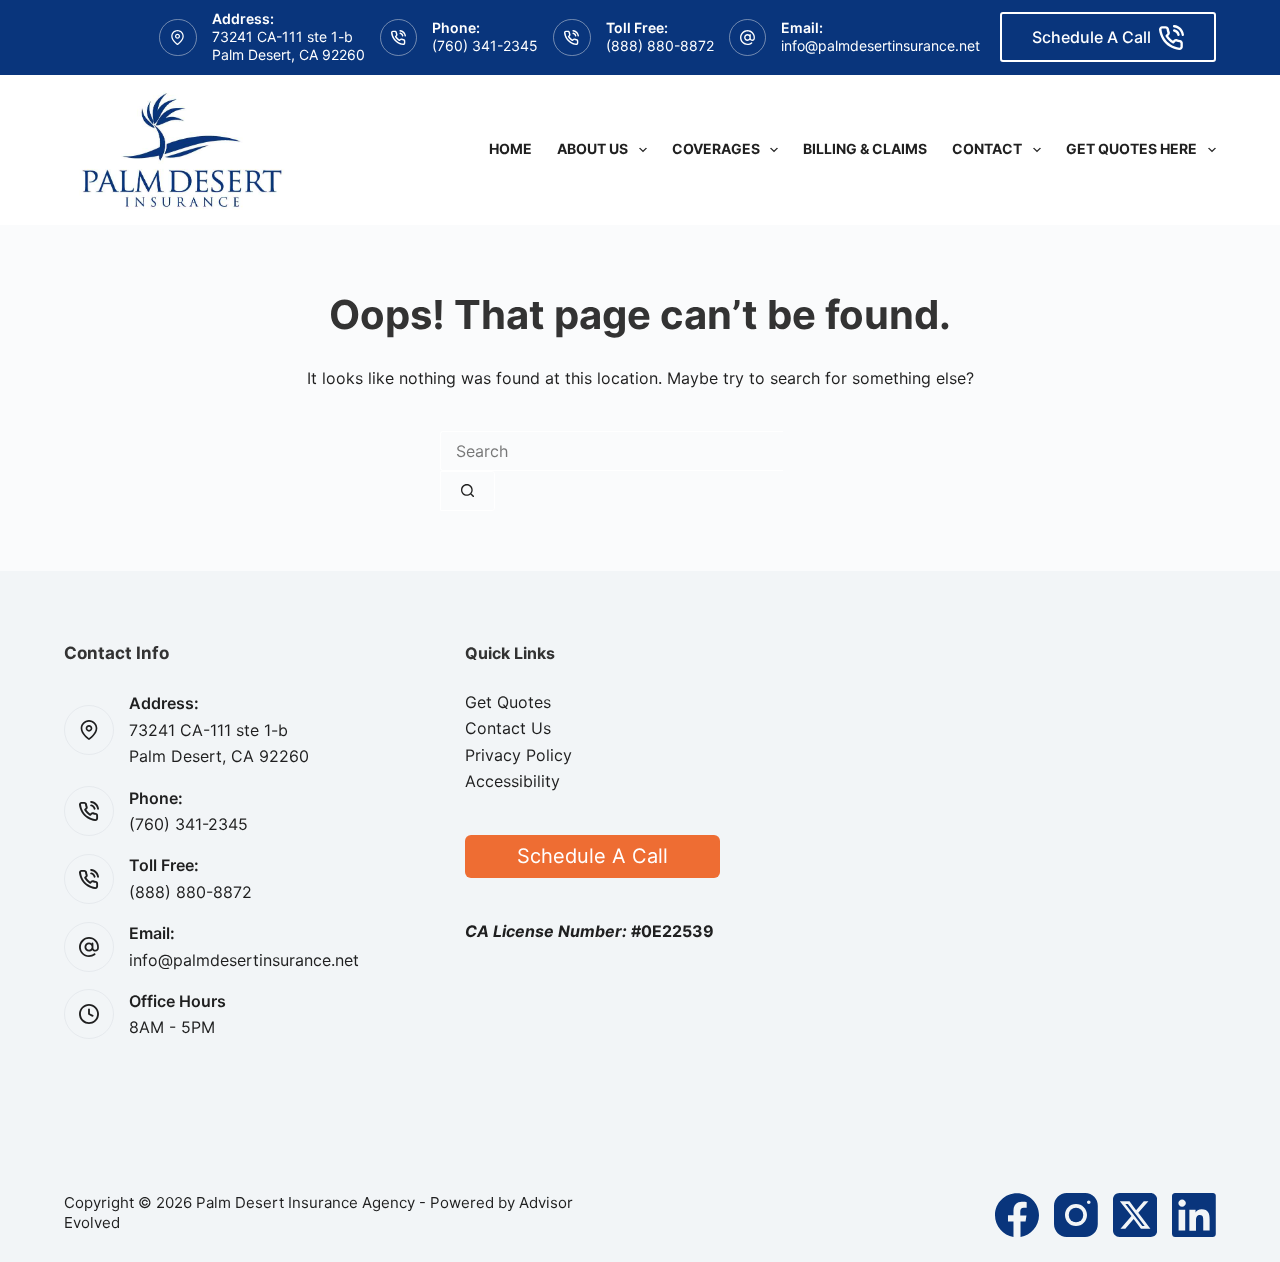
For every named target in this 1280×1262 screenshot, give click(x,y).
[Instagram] (1076, 1215)
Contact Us (508, 728)
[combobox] (611, 451)
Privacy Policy (518, 755)
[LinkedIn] (1194, 1215)
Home (510, 148)
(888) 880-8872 (660, 45)
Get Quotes (508, 702)
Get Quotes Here (1131, 148)
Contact (987, 148)
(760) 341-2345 (485, 45)
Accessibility (512, 781)
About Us (592, 148)
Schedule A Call (1091, 37)
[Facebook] (1017, 1215)
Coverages (716, 148)
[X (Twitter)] (1135, 1215)
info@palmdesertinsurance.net (880, 45)
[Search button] (467, 491)
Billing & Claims (865, 148)
